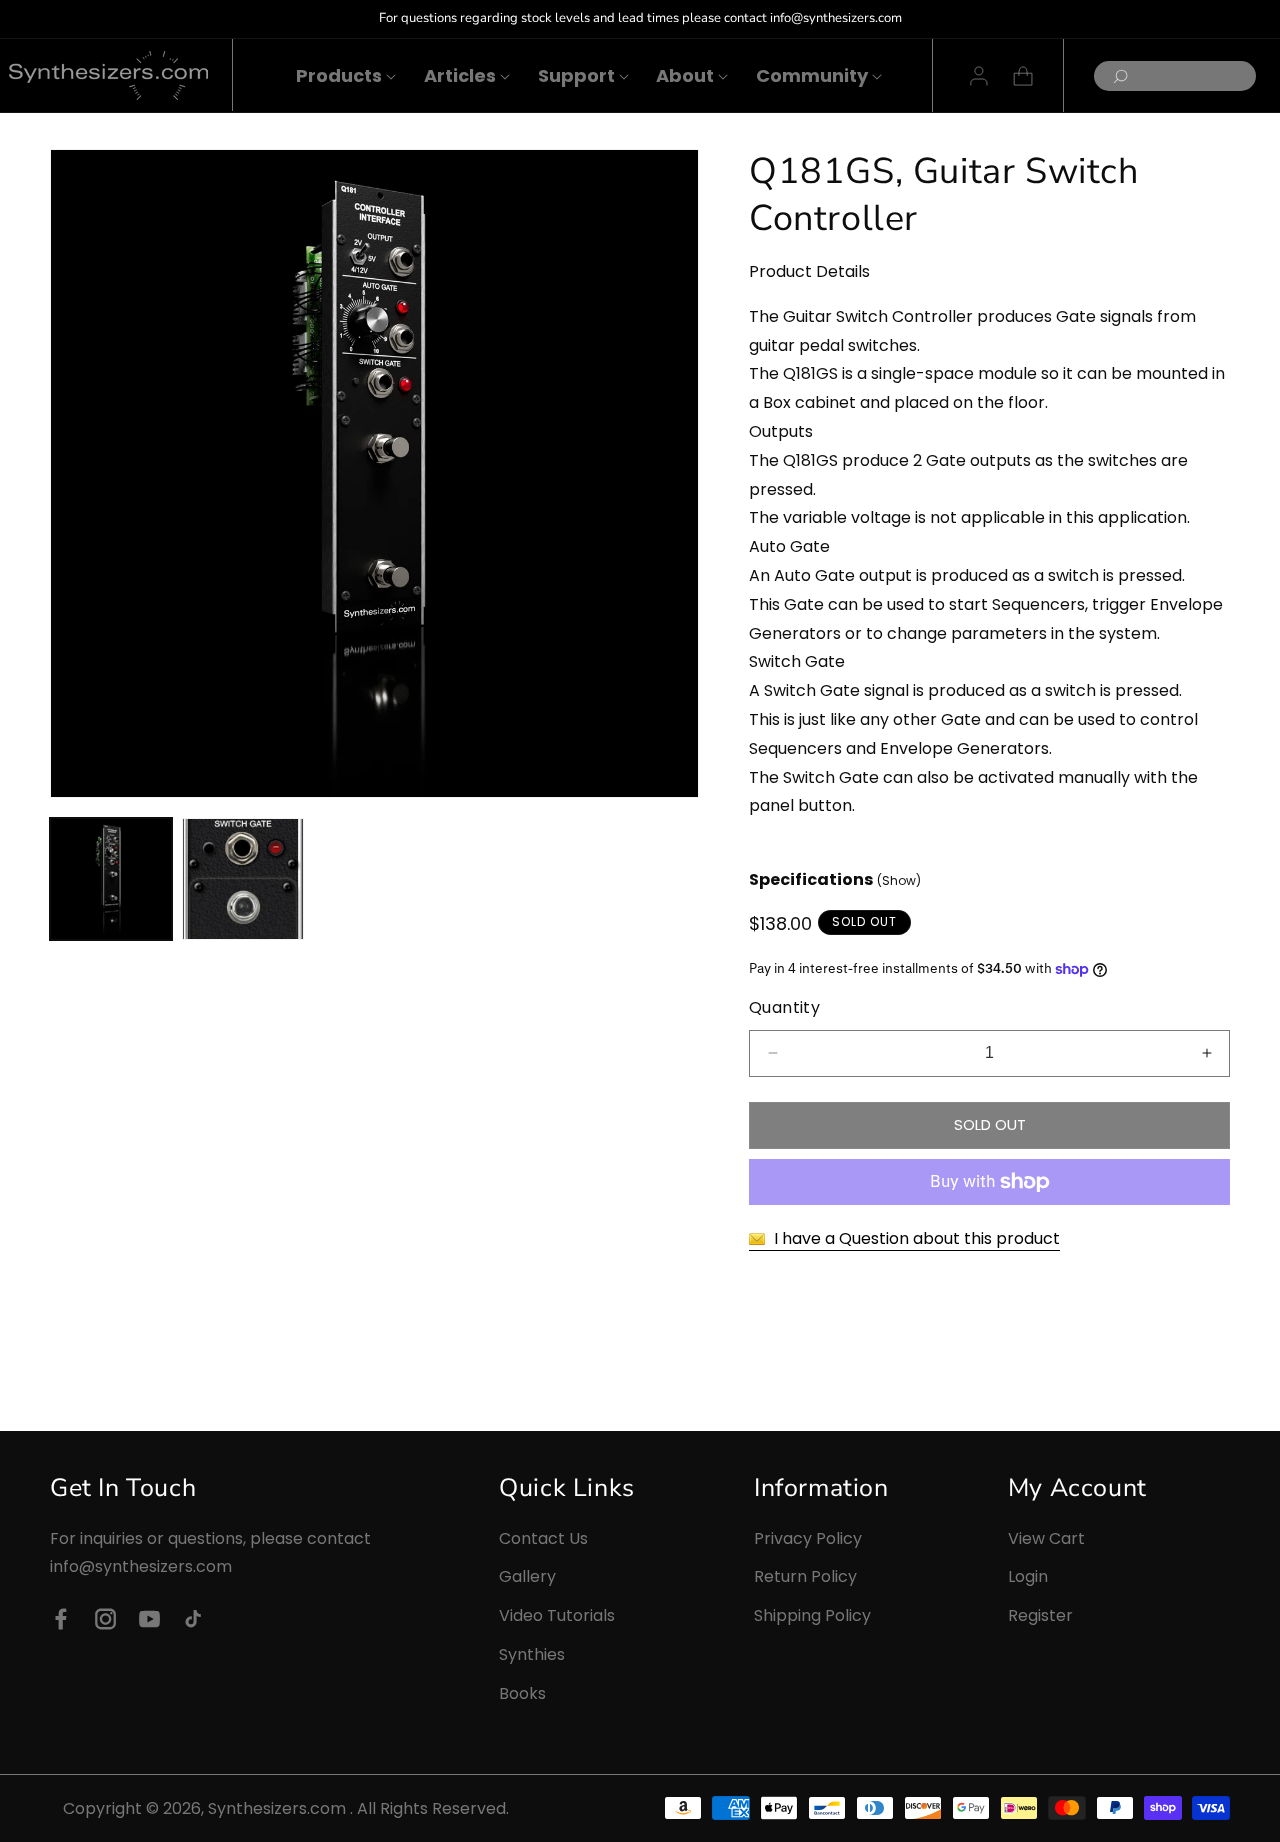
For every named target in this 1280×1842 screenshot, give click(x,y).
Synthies (532, 1654)
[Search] (1115, 76)
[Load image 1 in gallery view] (111, 879)
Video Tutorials (557, 1615)
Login (1028, 1577)
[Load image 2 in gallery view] (243, 879)
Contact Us (543, 1538)
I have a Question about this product (915, 1238)
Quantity (784, 1007)
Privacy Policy (808, 1538)
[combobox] (1175, 76)
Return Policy (805, 1577)
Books (522, 1693)
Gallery (527, 1577)
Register (1040, 1615)
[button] (339, 75)
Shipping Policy (812, 1615)
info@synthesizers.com (141, 1567)
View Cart (1046, 1538)
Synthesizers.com (277, 1808)
